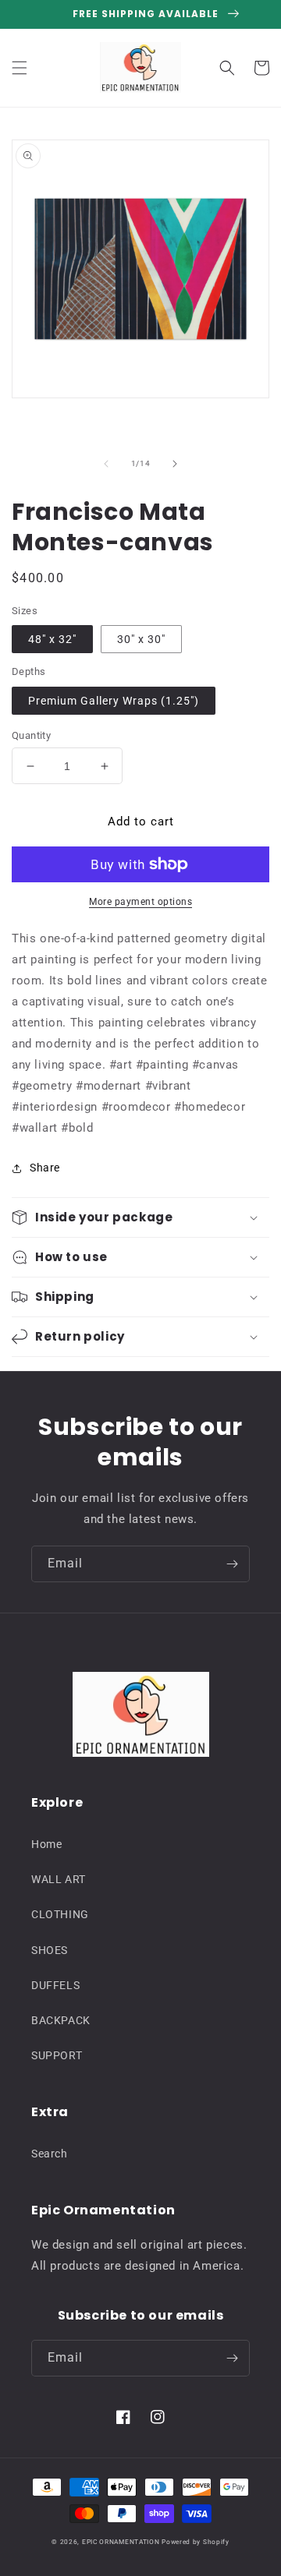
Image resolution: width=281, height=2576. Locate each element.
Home (46, 1844)
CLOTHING (60, 1914)
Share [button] (45, 1168)
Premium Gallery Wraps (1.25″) (114, 701)
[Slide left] (106, 464)
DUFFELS (55, 1985)
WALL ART (59, 1879)
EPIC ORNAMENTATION (121, 2542)
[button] (20, 68)
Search (50, 2154)
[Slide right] (175, 464)
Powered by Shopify (196, 2542)
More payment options (140, 902)
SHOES (50, 1950)
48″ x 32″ (52, 639)
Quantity (31, 735)
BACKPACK (61, 2020)
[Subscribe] (232, 1564)
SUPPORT (57, 2055)
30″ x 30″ (141, 639)
